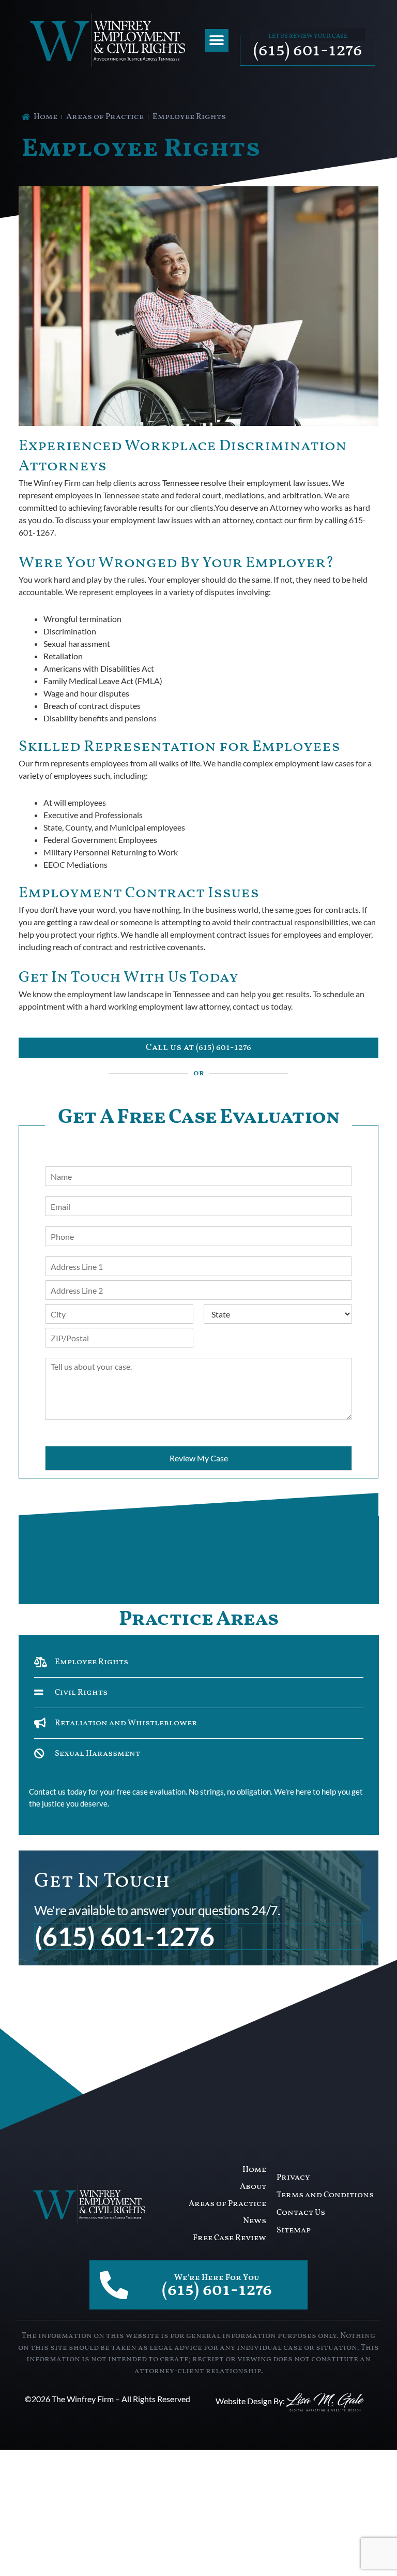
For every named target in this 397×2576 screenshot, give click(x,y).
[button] (217, 41)
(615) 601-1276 (308, 51)
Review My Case (199, 1458)
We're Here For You (217, 2278)
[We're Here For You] (114, 2285)
